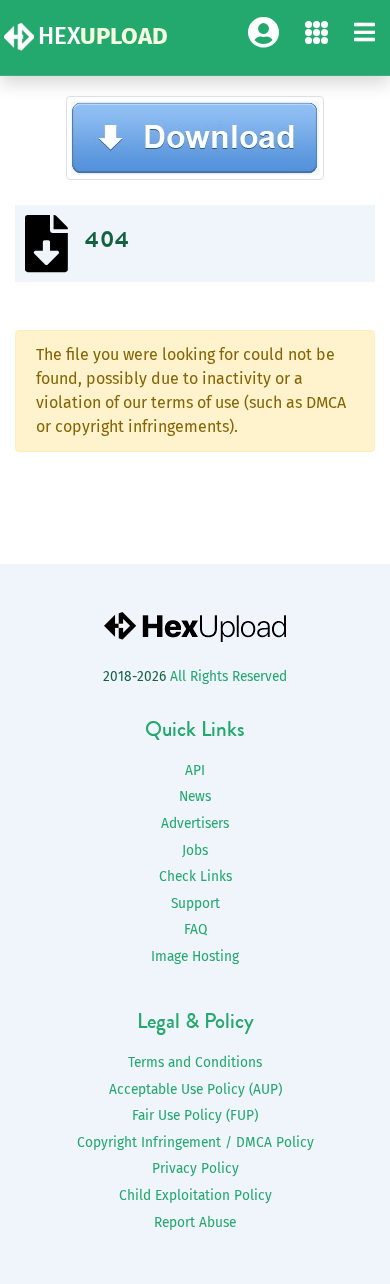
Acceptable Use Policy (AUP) (195, 1089)
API (195, 770)
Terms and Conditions (195, 1062)
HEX (103, 36)
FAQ (195, 929)
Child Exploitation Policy (195, 1195)
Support (195, 903)
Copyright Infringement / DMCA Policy (195, 1142)
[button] (364, 33)
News (195, 796)
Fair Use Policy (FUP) (195, 1115)
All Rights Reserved (228, 676)
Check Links (195, 876)
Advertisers (195, 823)
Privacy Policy (195, 1168)
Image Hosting (195, 956)
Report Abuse (195, 1222)
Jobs (195, 850)
